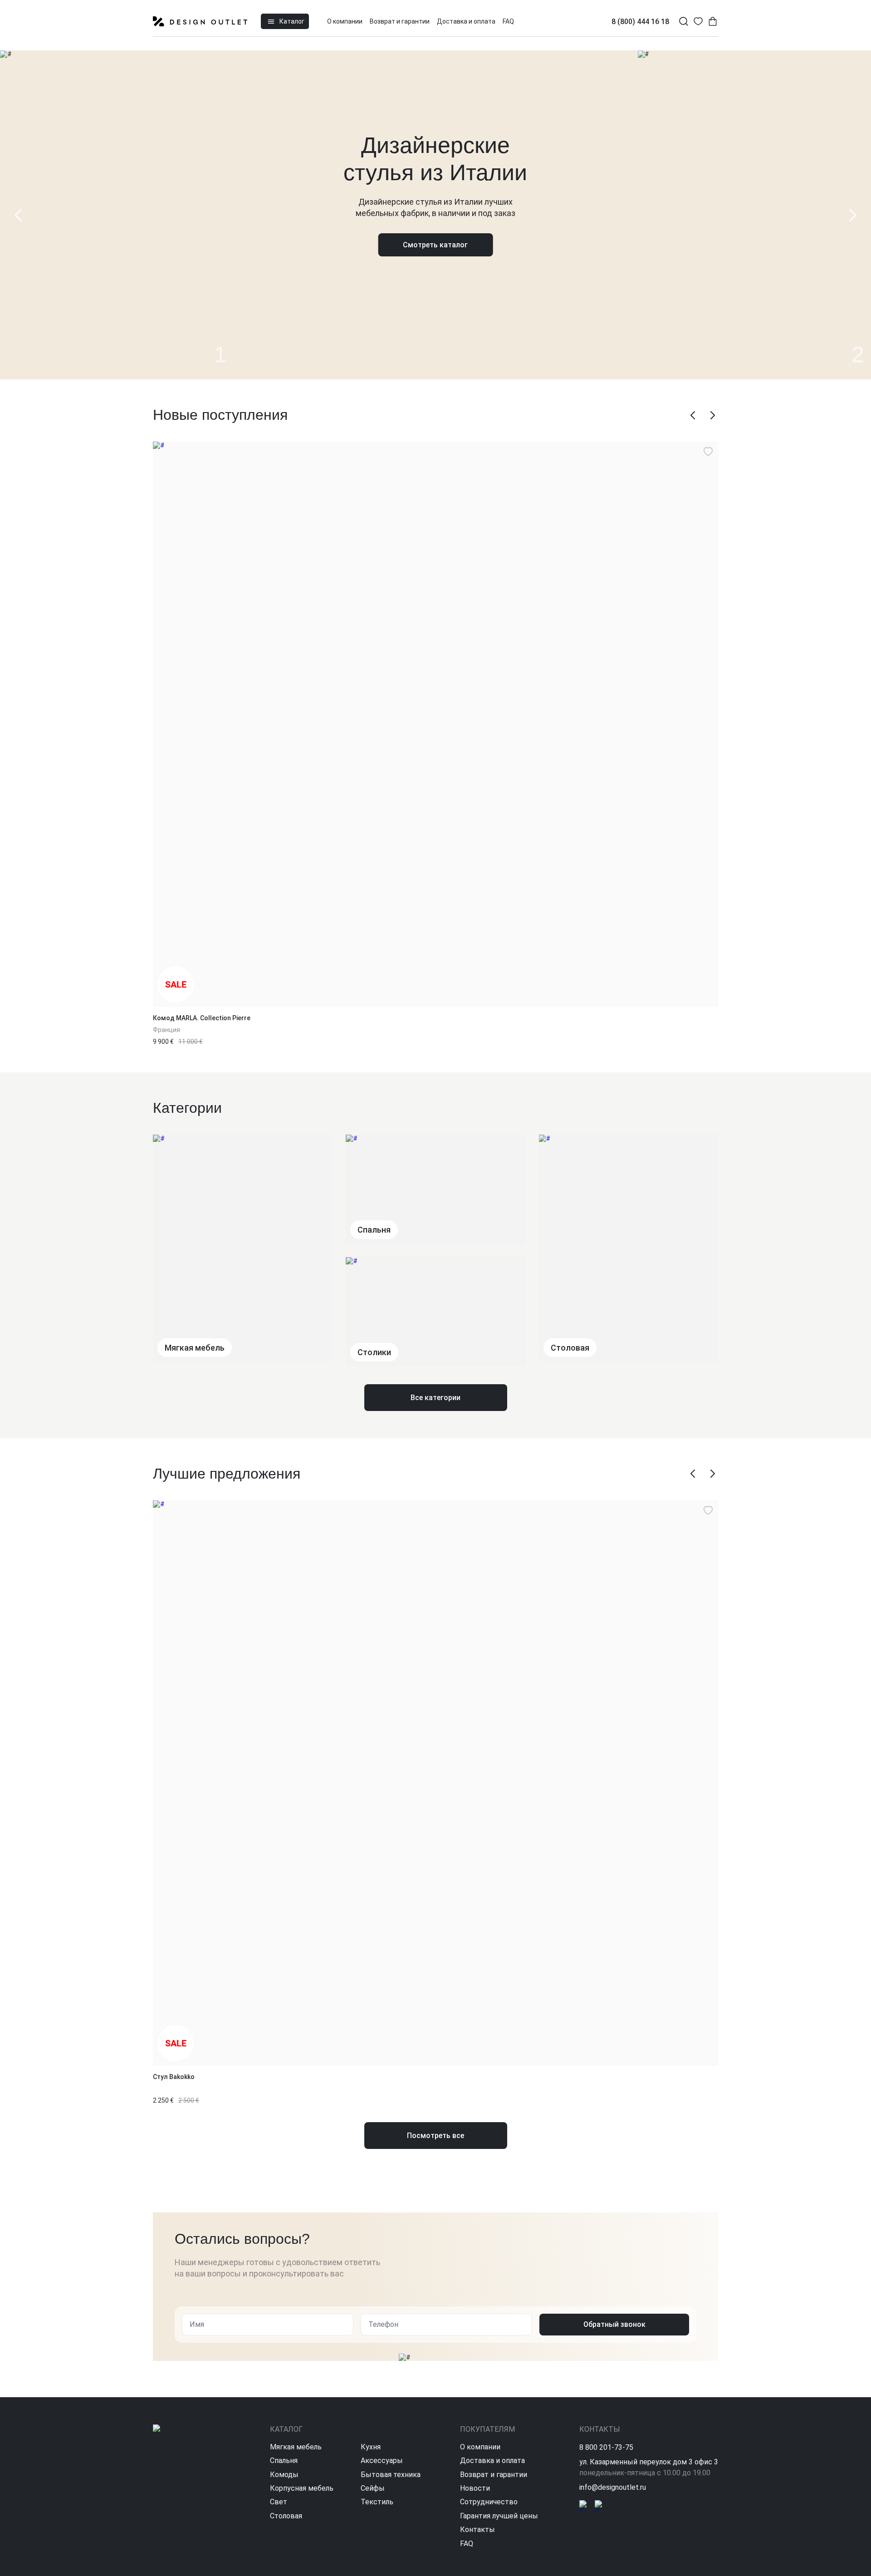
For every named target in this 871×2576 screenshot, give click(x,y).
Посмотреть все (435, 2136)
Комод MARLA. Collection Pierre (202, 1018)
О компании (345, 21)
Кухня (371, 2447)
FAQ (508, 21)
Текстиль (377, 2502)
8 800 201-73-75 (606, 2447)
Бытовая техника (391, 2475)
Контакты (477, 2529)
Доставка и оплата (466, 21)
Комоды (284, 2475)
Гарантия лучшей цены (499, 2516)
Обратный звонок (614, 2324)
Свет (279, 2502)
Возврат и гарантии (400, 21)
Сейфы (373, 2488)
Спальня (284, 2460)
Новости (475, 2488)
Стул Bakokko (174, 2077)
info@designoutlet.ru (613, 2487)
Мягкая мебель (296, 2447)
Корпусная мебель (302, 2488)
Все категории (435, 1398)
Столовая (286, 2516)
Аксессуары (382, 2460)
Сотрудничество (489, 2502)
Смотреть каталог (435, 245)
